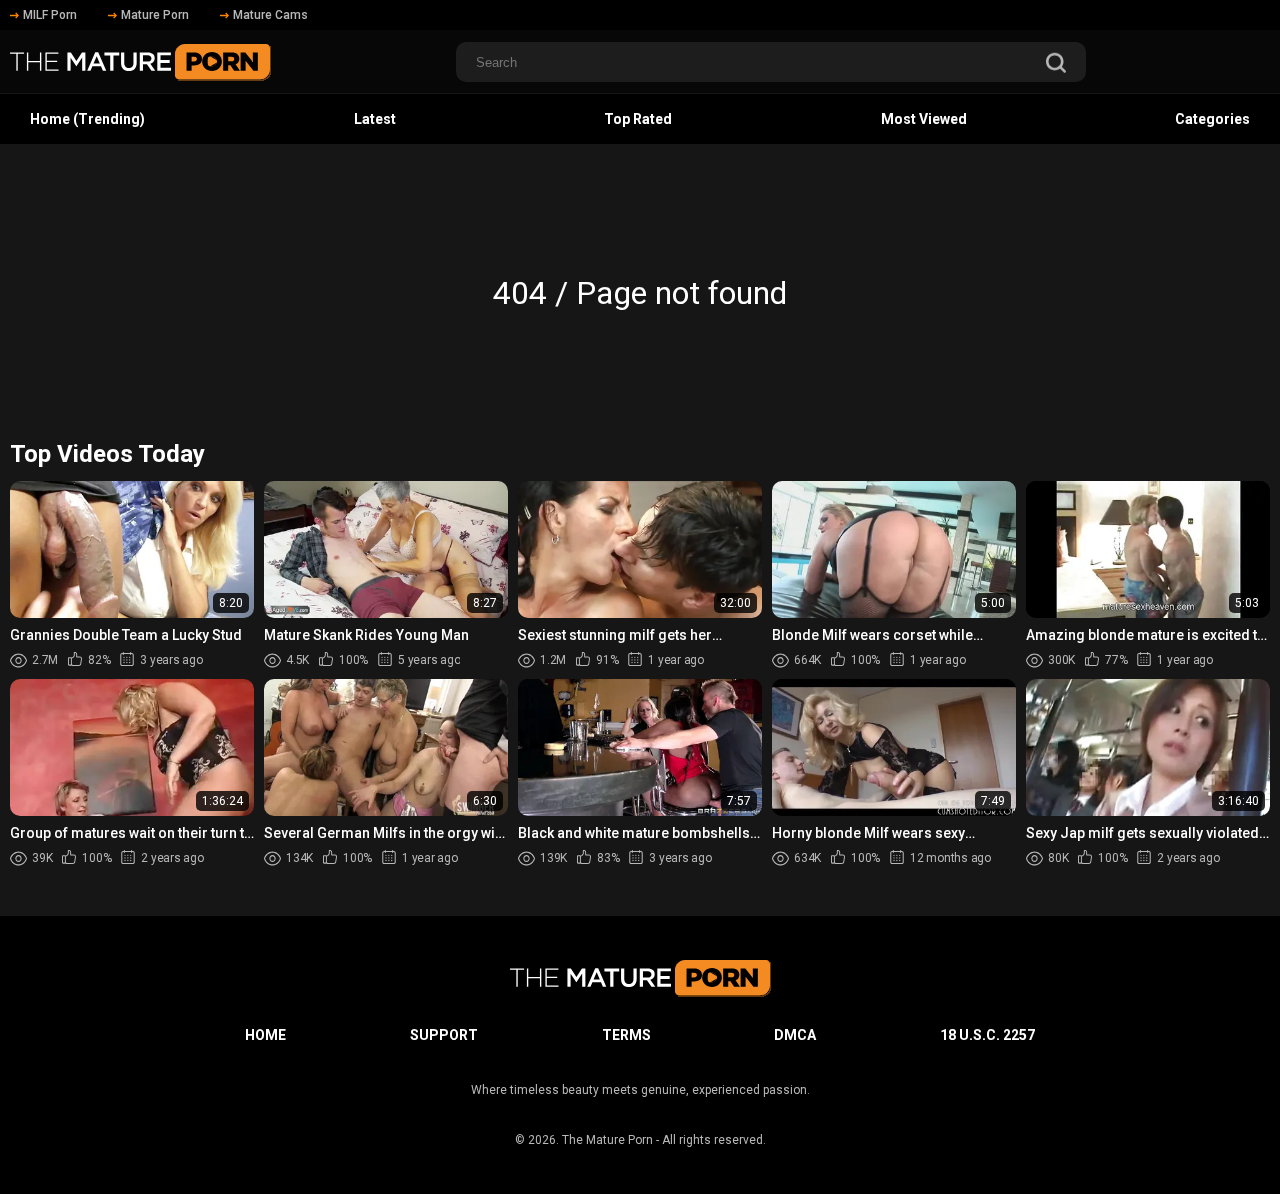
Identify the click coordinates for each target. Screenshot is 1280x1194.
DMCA (795, 1035)
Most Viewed (924, 119)
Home (265, 1035)
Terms (626, 1035)
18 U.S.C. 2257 (987, 1035)
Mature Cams (270, 15)
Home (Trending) (87, 119)
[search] (1056, 64)
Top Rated (638, 119)
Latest (375, 119)
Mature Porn (155, 15)
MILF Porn (50, 15)
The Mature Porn (607, 1140)
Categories (1212, 119)
